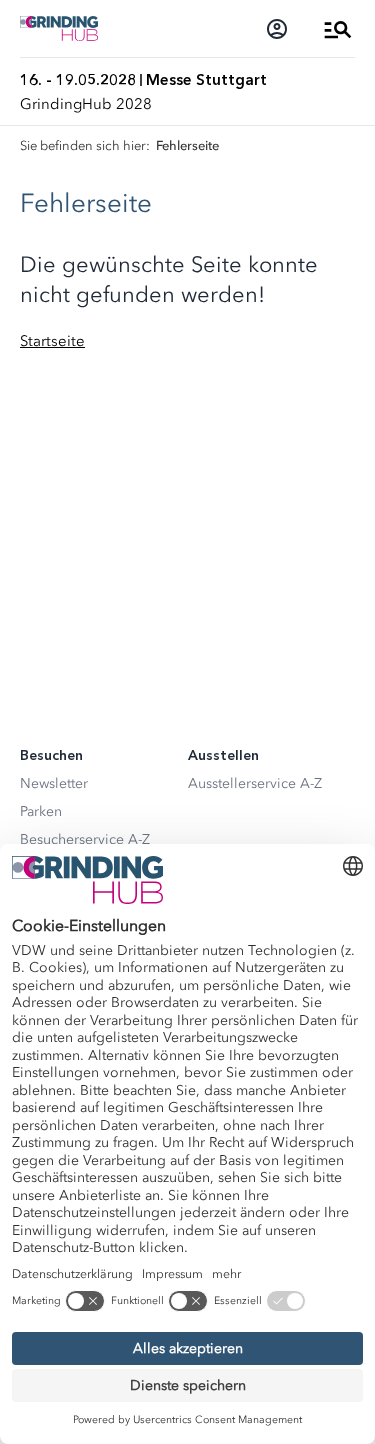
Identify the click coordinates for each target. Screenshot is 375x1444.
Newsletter (54, 783)
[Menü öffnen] (338, 29)
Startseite (52, 341)
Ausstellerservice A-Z (255, 783)
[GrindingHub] (59, 28)
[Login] (277, 29)
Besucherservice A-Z (85, 839)
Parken (41, 811)
